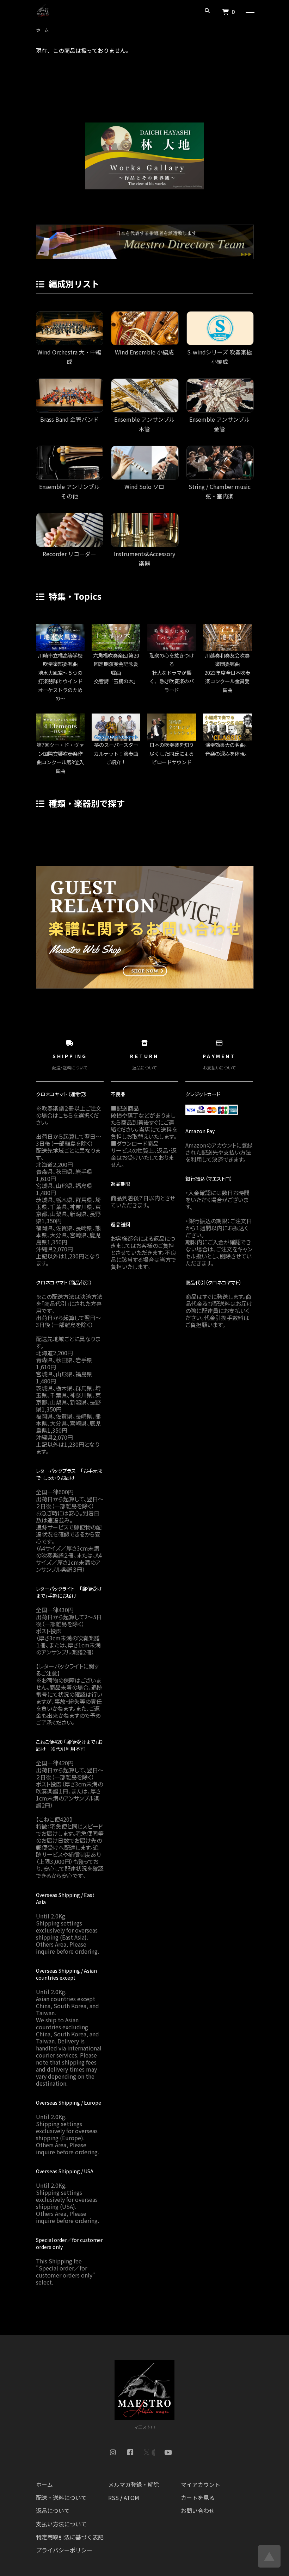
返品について (53, 2511)
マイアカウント (201, 2484)
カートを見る (198, 2498)
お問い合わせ (198, 2511)
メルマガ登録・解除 (134, 2484)
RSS (113, 2498)
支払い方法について (61, 2524)
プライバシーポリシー (64, 2550)
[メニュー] (250, 11)
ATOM (131, 2498)
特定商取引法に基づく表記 (70, 2537)
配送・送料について (61, 2498)
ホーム (42, 30)
